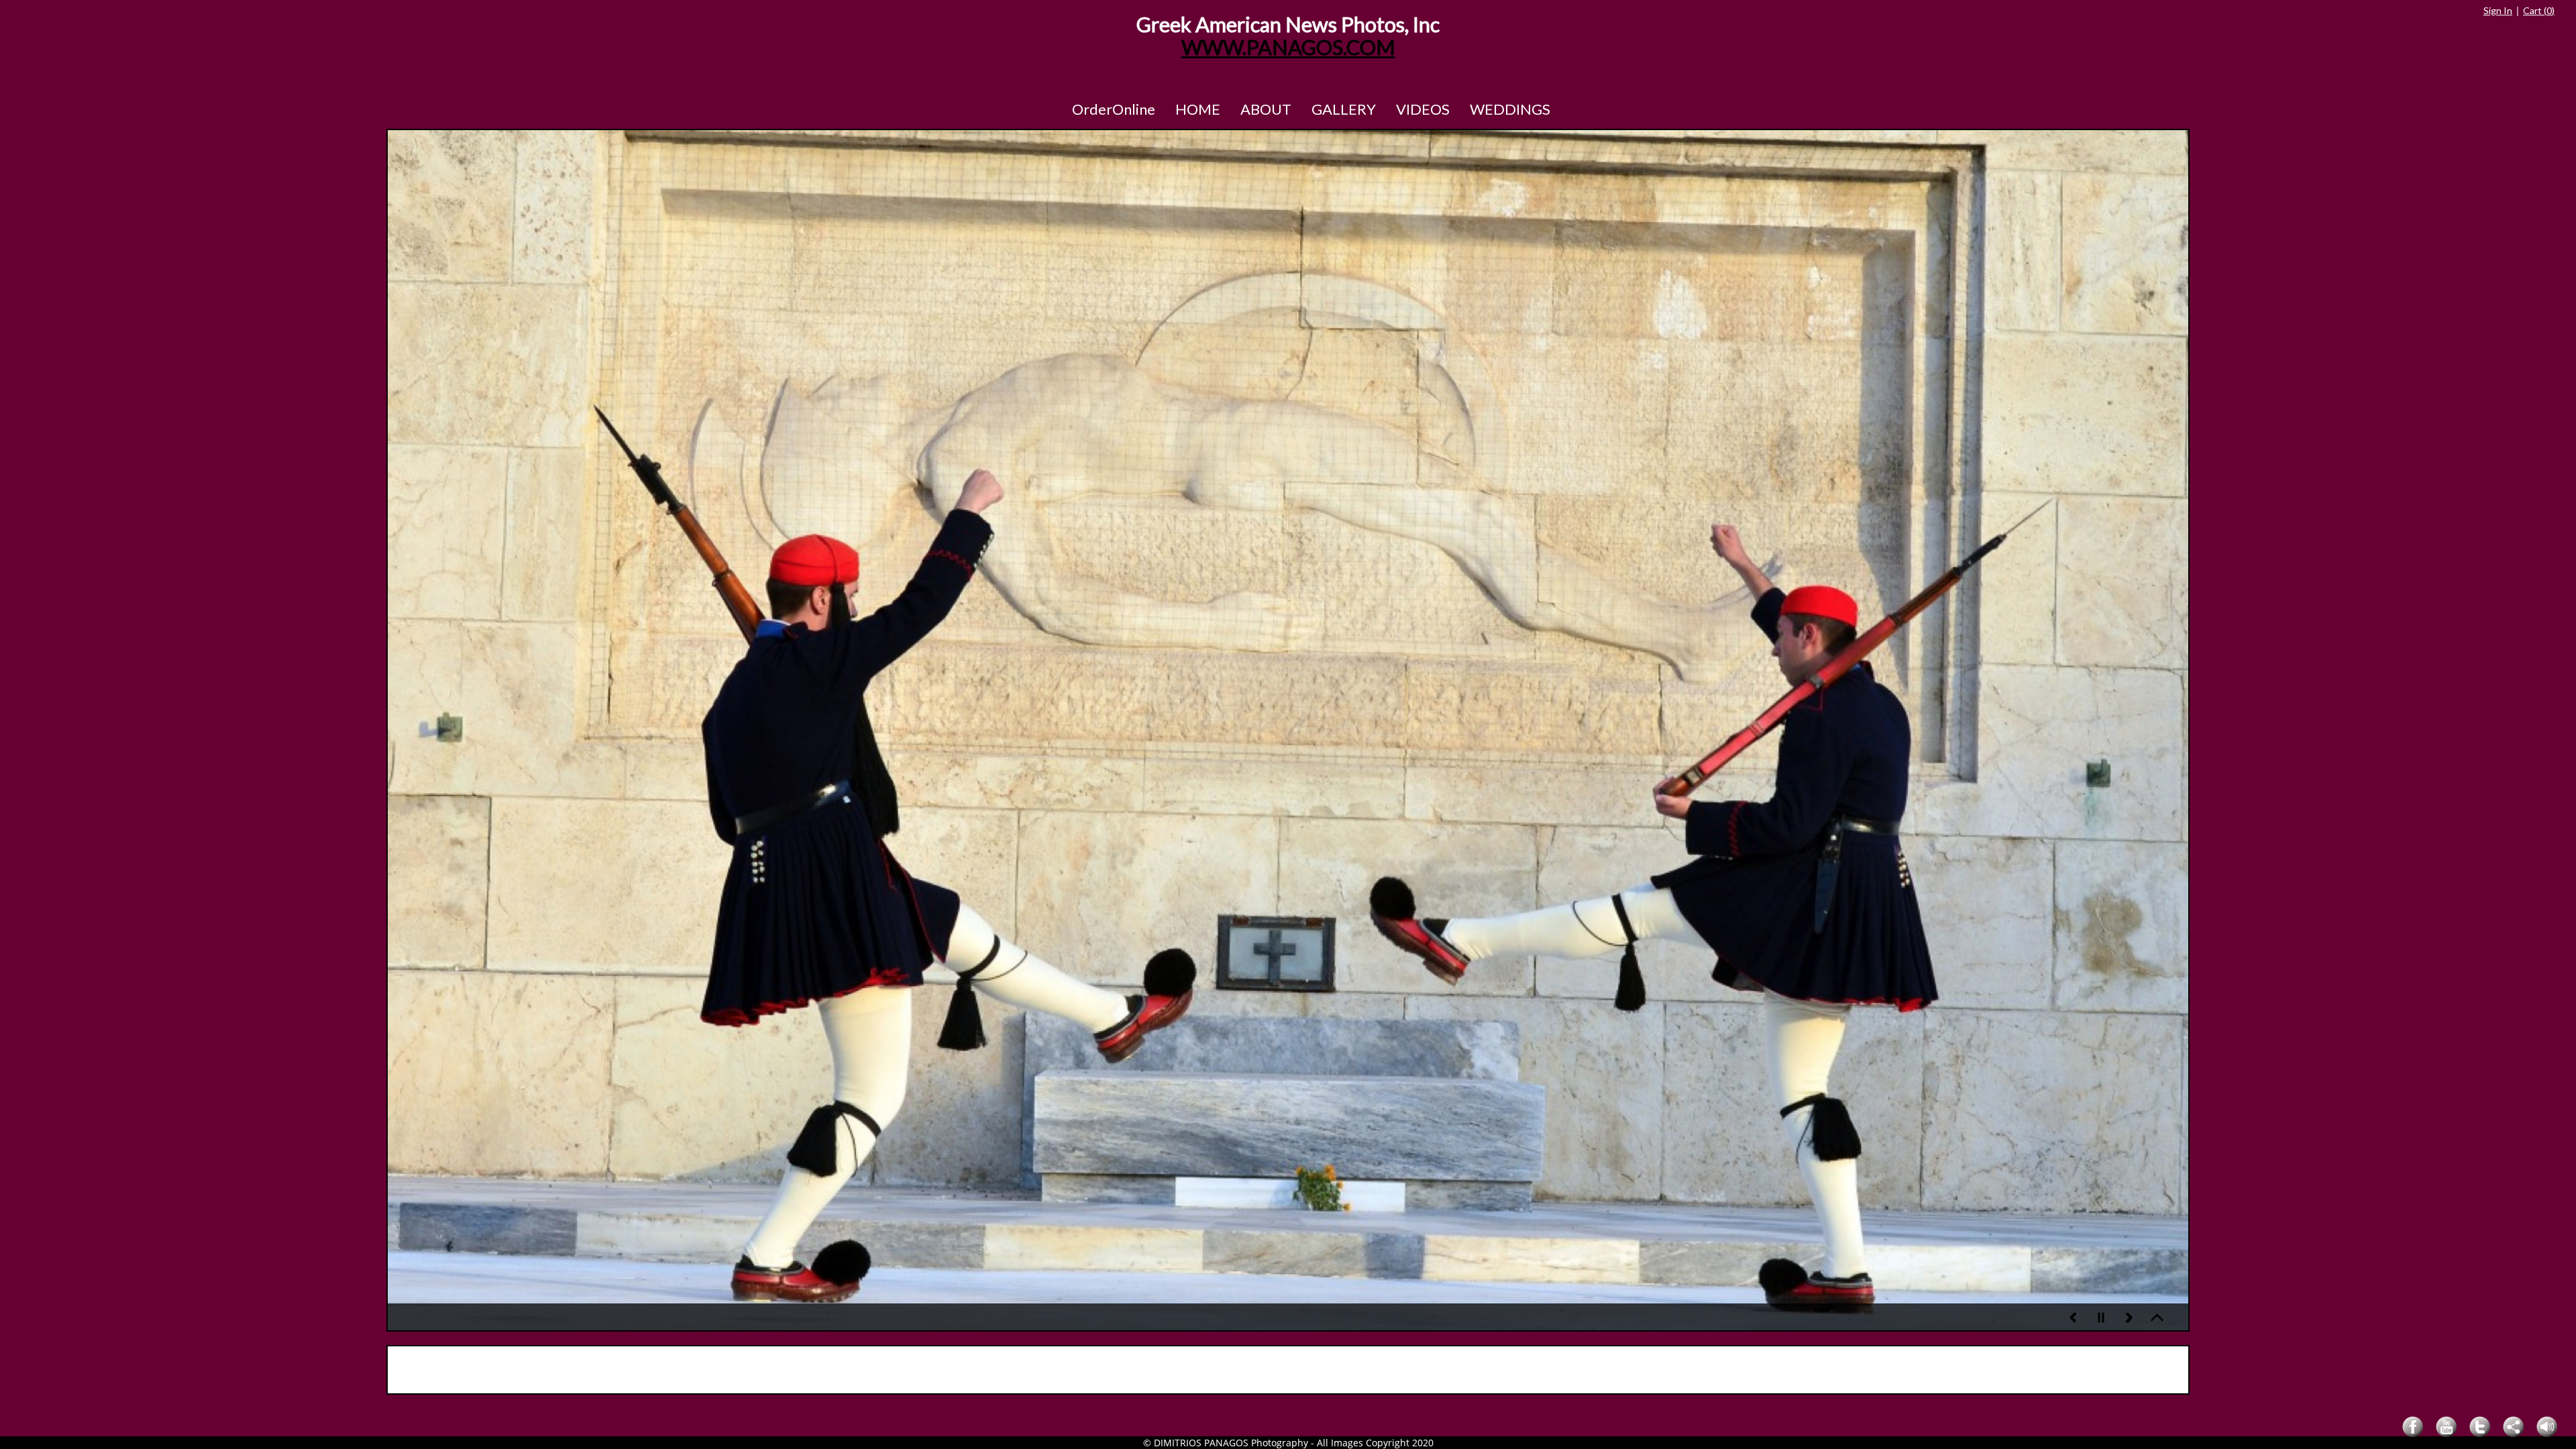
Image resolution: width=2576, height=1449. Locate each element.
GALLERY (1344, 109)
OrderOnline (1114, 109)
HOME (1198, 109)
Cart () (2539, 10)
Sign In (2498, 10)
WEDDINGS (1510, 109)
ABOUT (1266, 109)
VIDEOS (1423, 109)
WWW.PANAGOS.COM (1288, 47)
